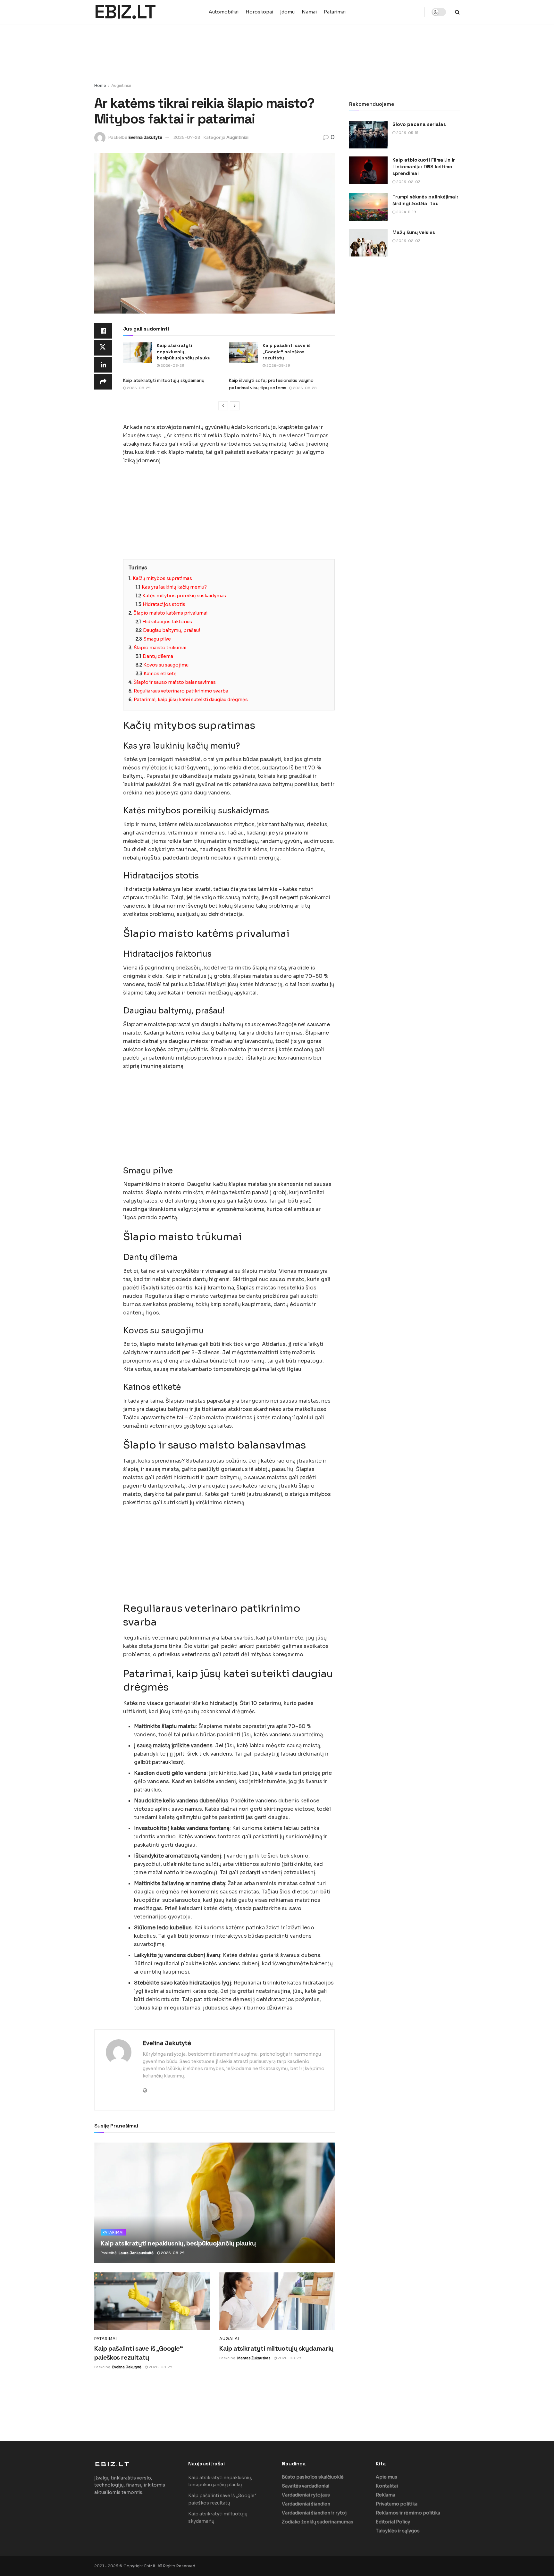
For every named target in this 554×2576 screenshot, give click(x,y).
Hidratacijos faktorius (167, 622)
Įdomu (287, 12)
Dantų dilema (158, 656)
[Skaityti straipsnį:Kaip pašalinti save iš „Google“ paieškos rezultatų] (243, 353)
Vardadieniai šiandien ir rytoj (314, 2513)
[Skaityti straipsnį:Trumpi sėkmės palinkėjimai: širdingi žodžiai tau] (368, 207)
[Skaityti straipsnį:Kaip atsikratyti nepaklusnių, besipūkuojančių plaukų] (138, 353)
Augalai (229, 2339)
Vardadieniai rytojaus (306, 2495)
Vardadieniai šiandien (306, 2504)
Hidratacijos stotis (164, 604)
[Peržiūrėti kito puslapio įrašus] (235, 406)
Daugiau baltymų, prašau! (172, 630)
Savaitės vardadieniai (306, 2486)
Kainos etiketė (160, 674)
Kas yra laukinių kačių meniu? (174, 587)
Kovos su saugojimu (166, 665)
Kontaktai (387, 2486)
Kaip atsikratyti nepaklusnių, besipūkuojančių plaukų (184, 352)
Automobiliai (224, 12)
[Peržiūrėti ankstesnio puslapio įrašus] (223, 406)
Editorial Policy (393, 2522)
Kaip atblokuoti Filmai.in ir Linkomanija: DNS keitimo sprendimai (424, 167)
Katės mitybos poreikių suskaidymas (184, 596)
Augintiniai (121, 85)
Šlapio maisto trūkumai (160, 648)
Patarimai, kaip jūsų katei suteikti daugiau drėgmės (191, 700)
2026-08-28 (304, 388)
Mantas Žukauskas (254, 2358)
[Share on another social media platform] (103, 382)
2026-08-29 (172, 365)
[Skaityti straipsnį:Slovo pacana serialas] (368, 135)
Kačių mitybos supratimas (162, 578)
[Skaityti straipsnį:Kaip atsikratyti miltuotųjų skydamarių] (277, 2301)
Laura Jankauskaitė (136, 2253)
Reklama (386, 2495)
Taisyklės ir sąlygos (398, 2531)
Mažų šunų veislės (414, 232)
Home (100, 85)
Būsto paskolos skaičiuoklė (313, 2477)
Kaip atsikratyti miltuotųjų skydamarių (164, 380)
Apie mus (386, 2477)
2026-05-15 (407, 133)
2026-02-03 (408, 182)
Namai (309, 12)
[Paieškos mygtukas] (457, 12)
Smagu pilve (157, 639)
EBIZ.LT (125, 12)
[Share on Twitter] (103, 348)
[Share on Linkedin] (103, 365)
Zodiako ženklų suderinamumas (318, 2522)
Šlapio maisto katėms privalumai (170, 613)
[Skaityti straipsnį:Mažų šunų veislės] (368, 243)
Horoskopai (259, 12)
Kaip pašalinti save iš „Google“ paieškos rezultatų (286, 352)
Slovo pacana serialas (419, 124)
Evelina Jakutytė (145, 137)
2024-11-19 (406, 212)
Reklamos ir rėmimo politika (408, 2513)
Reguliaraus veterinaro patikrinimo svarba (181, 691)
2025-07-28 (187, 137)
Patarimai (335, 12)
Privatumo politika (397, 2504)
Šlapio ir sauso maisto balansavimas (175, 682)
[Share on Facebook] (103, 331)
